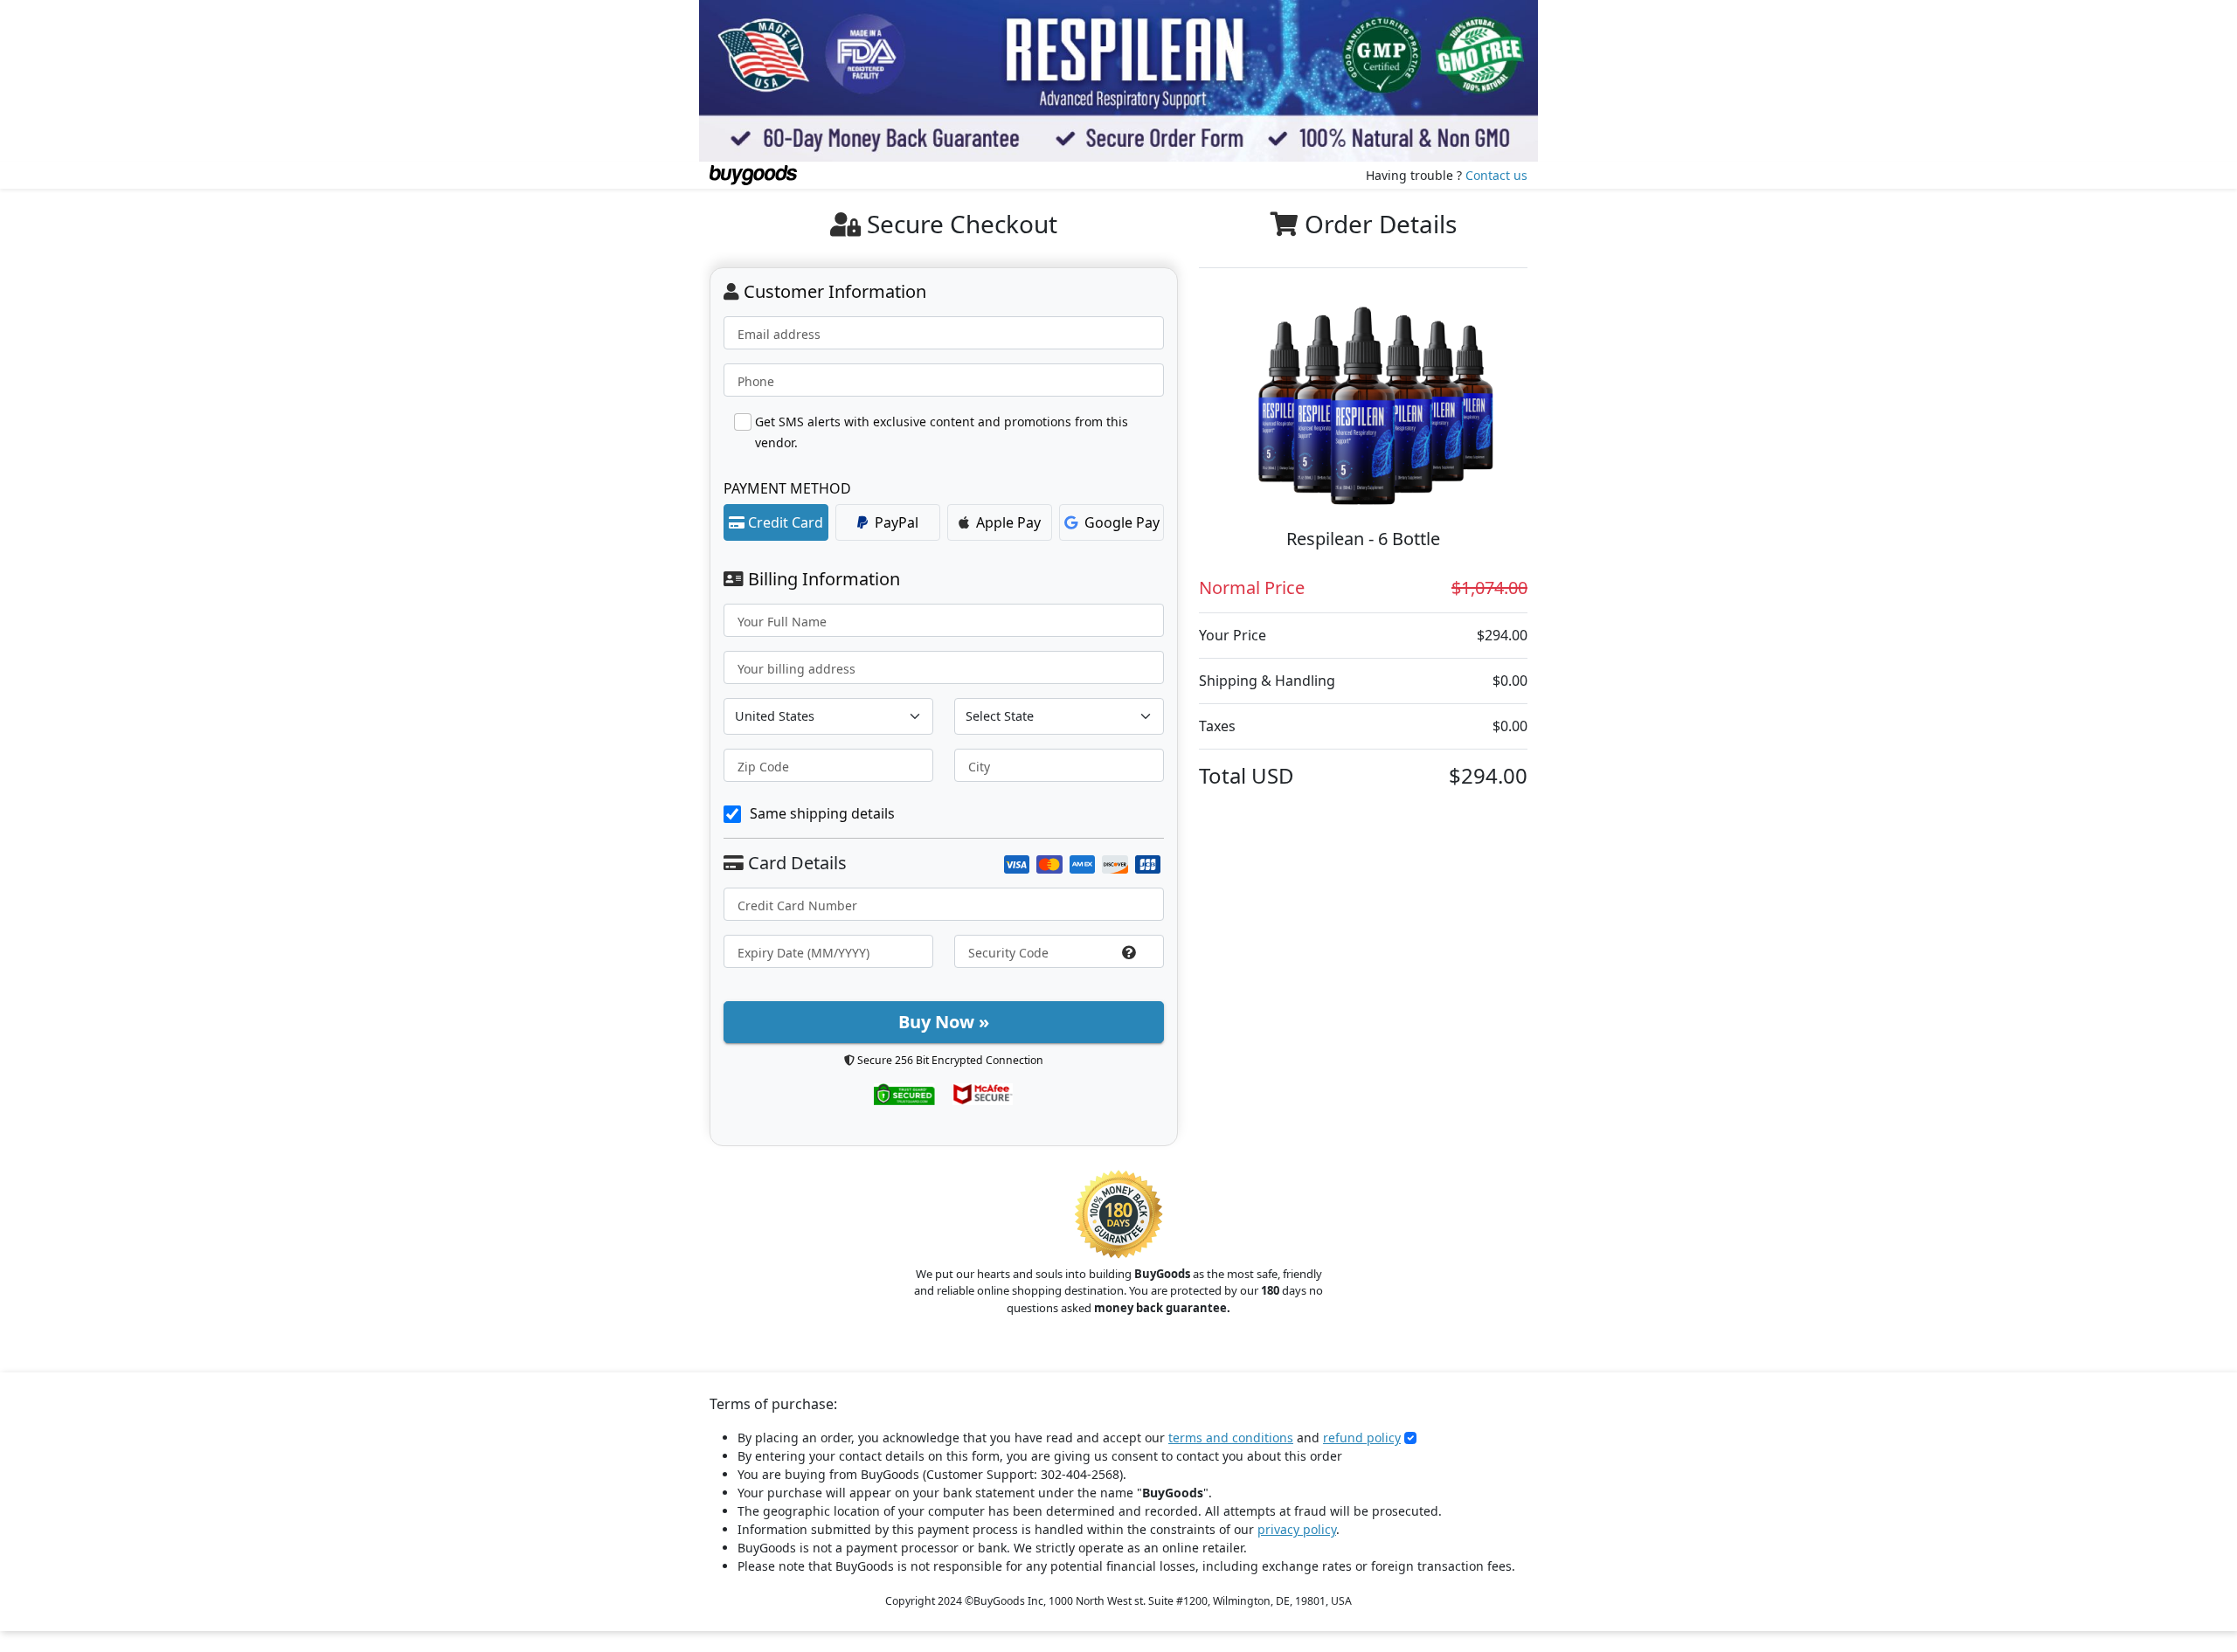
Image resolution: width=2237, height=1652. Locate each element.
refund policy (1362, 1438)
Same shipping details (822, 813)
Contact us (1496, 175)
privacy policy (1297, 1529)
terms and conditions (1231, 1438)
